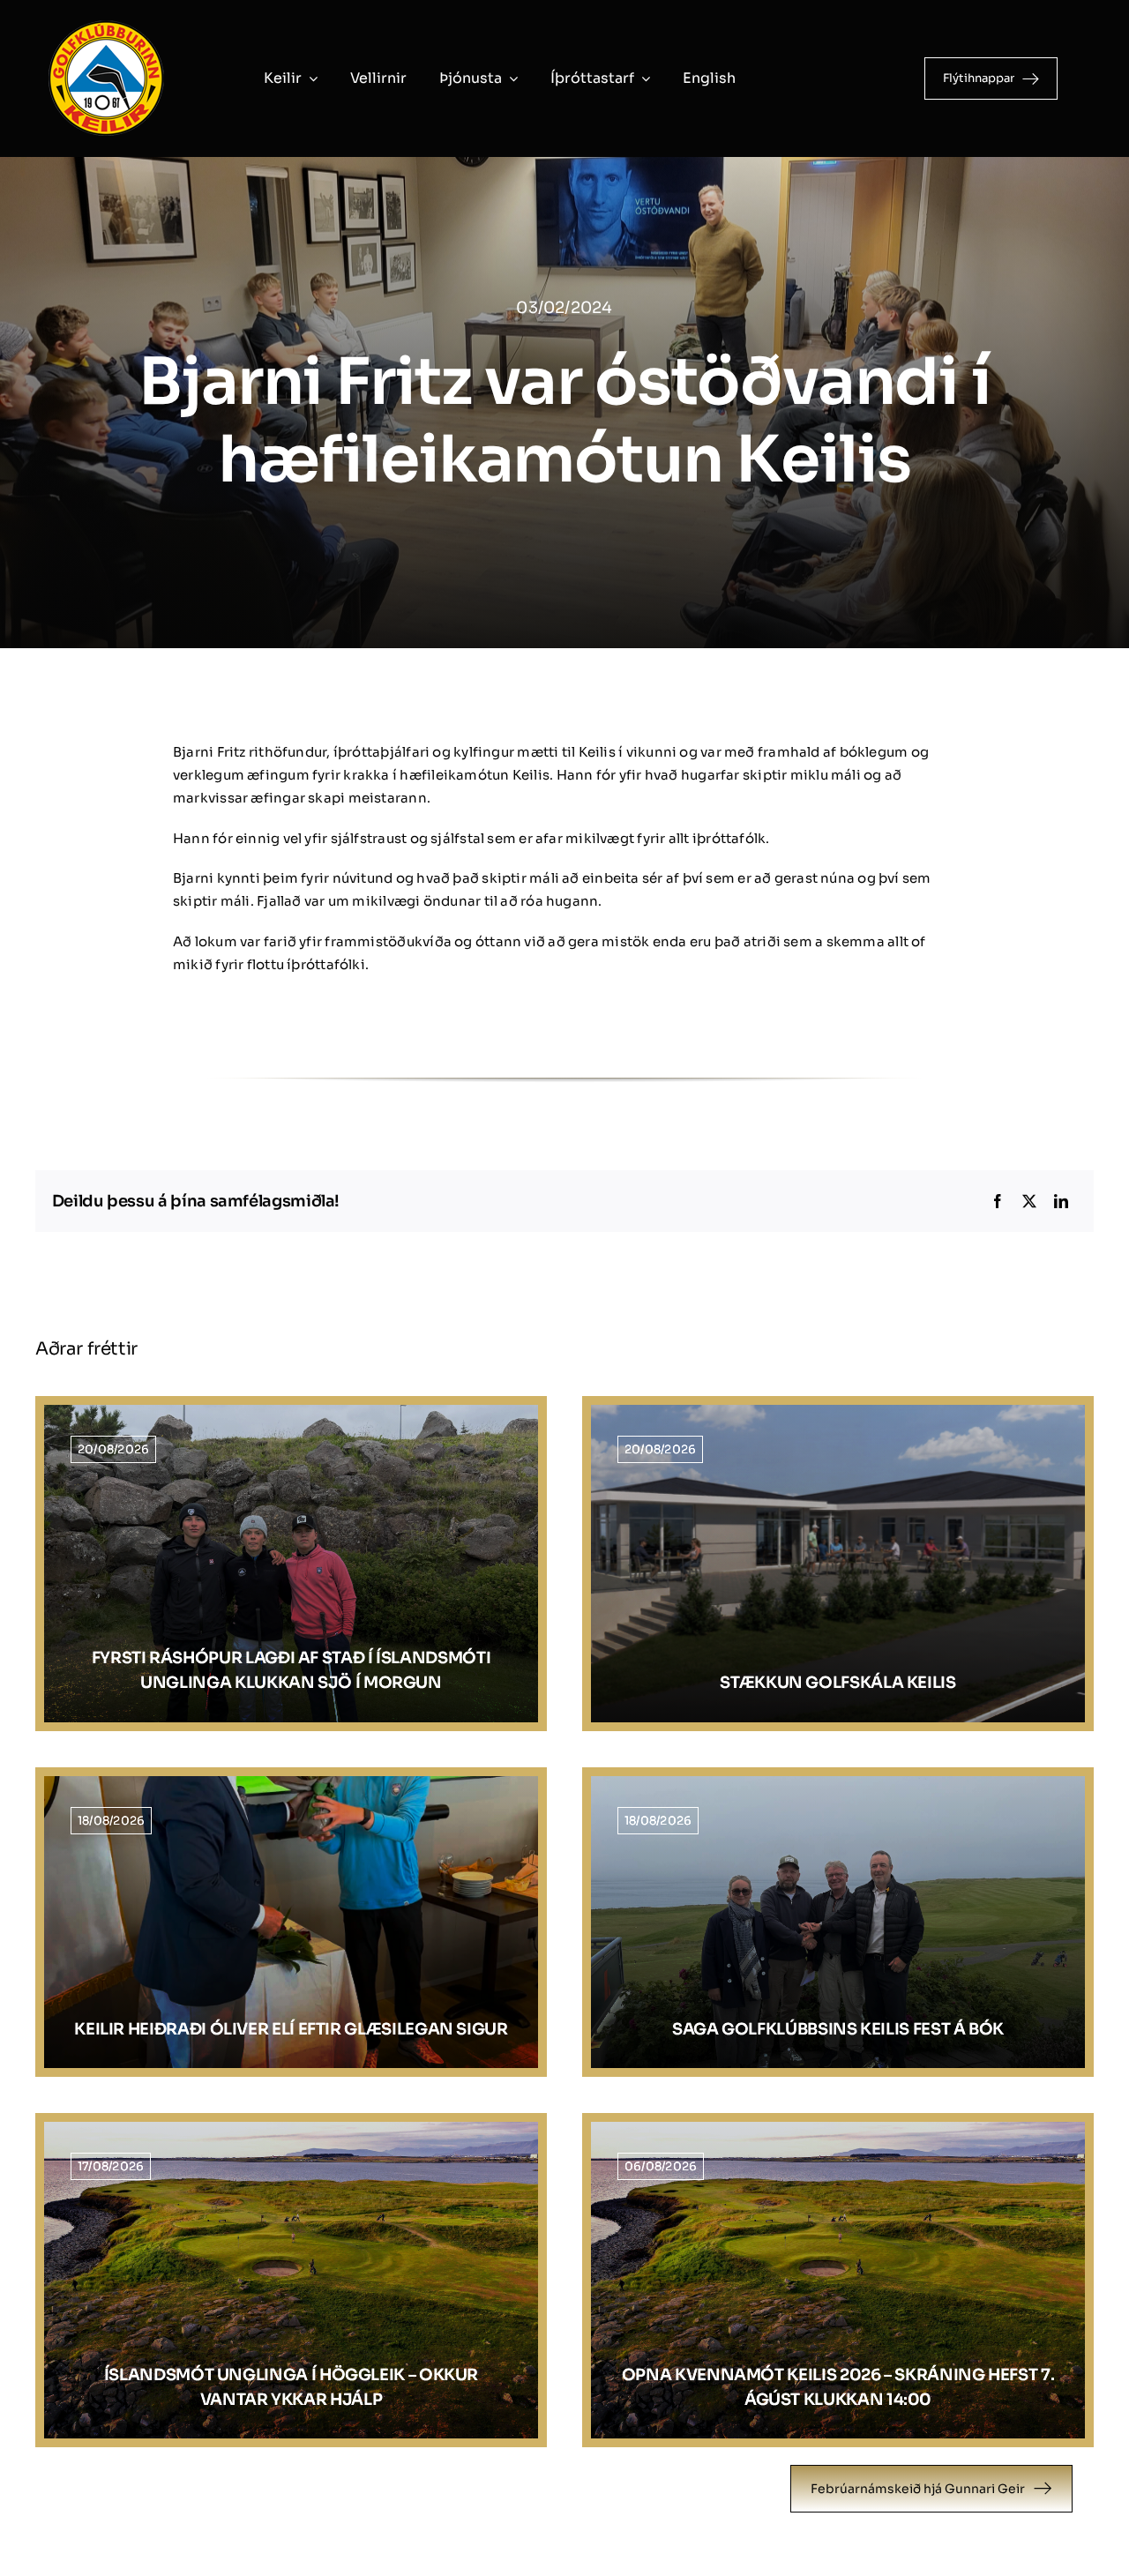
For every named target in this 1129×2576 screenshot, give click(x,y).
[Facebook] (998, 1202)
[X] (1029, 1202)
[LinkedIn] (1061, 1202)
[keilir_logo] (106, 24)
